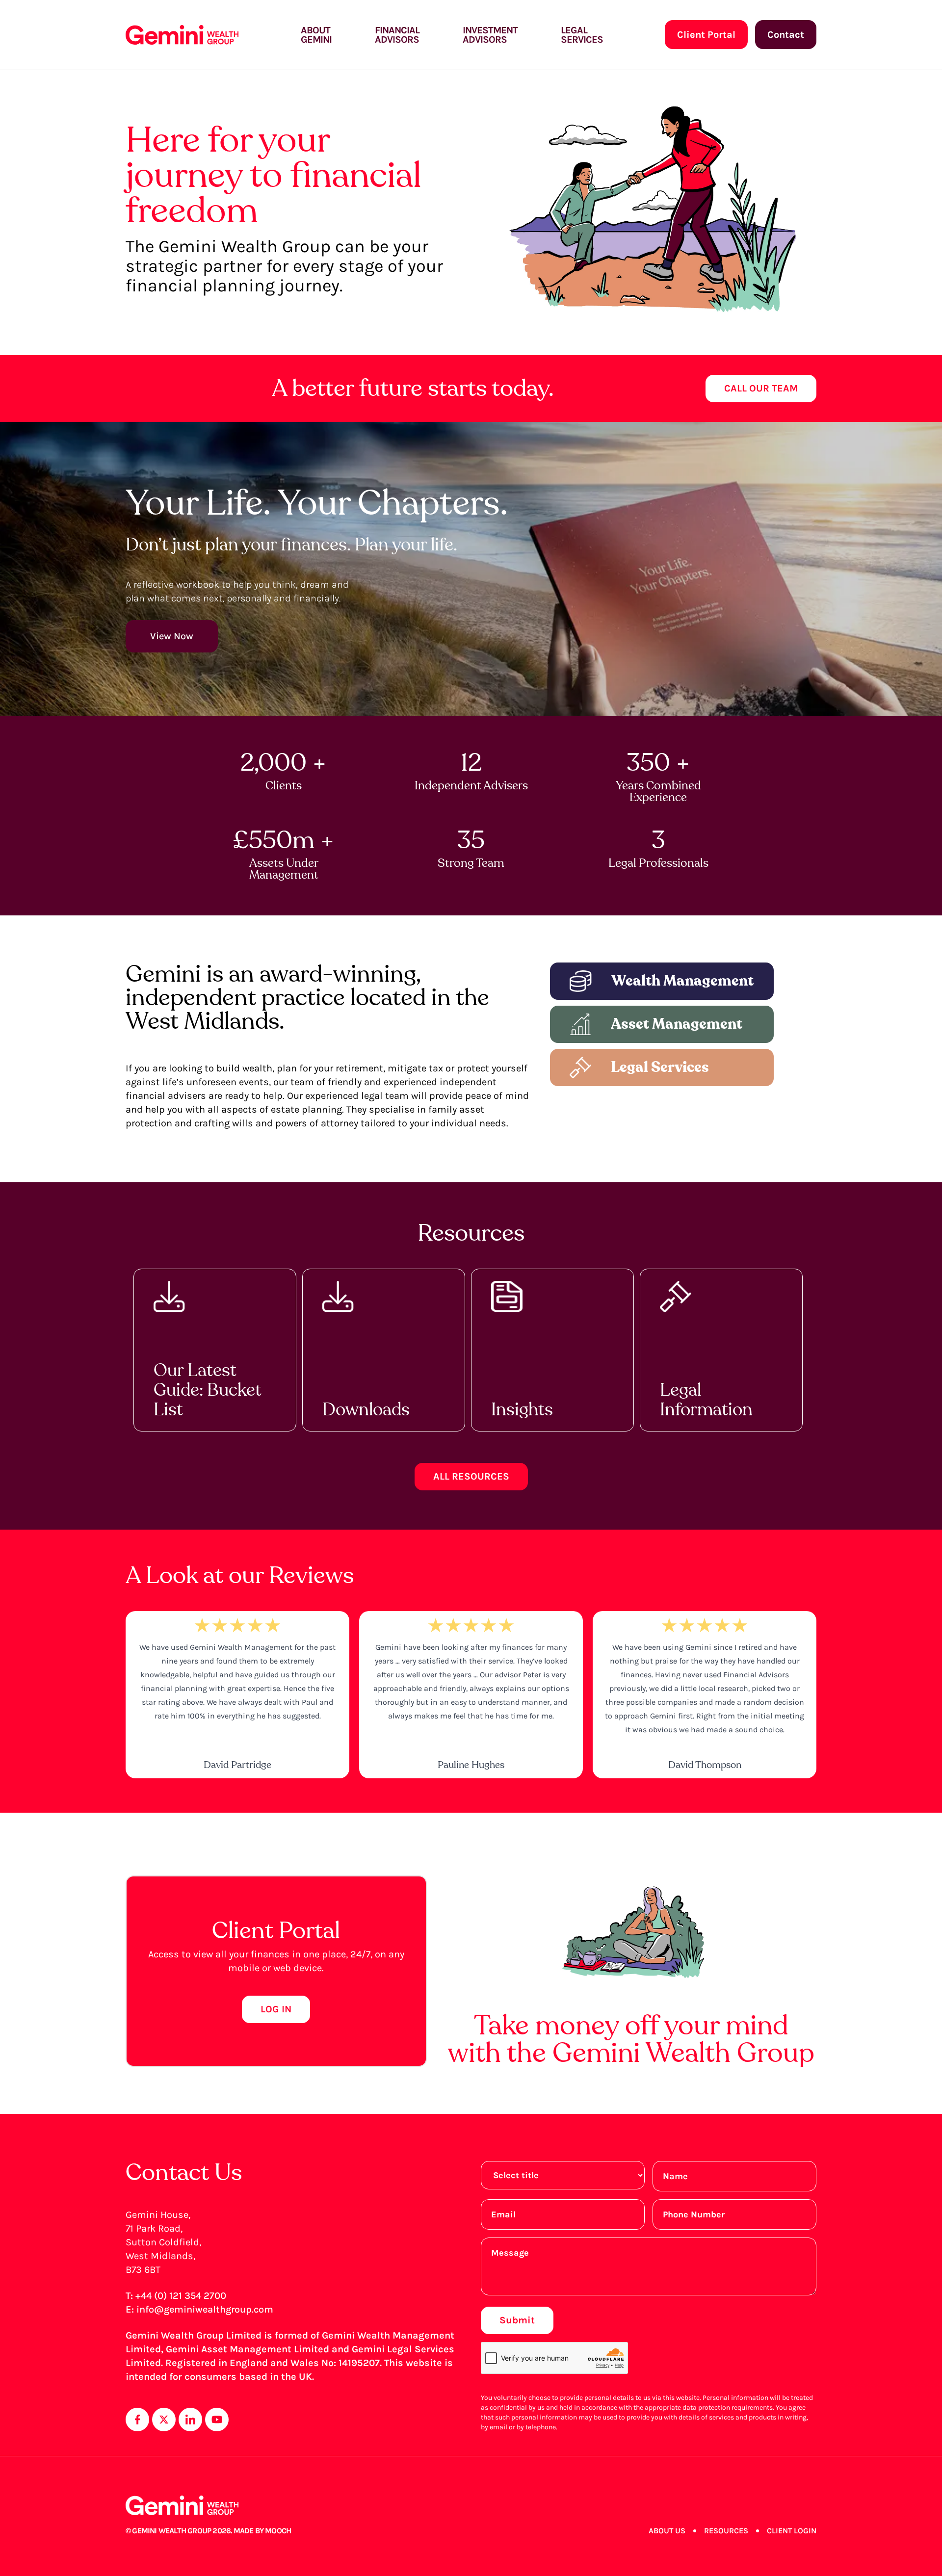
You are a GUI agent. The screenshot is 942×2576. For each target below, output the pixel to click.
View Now (172, 636)
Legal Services (660, 1067)
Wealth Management (682, 981)
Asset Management (677, 1024)
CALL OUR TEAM (761, 388)
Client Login (792, 2531)
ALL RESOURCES (471, 1476)
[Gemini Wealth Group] (182, 35)
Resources (726, 2531)
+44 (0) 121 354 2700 (181, 2296)
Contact (786, 35)
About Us (667, 2531)
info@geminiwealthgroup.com (205, 2309)
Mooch (278, 2531)
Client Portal (706, 35)
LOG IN (276, 2009)
